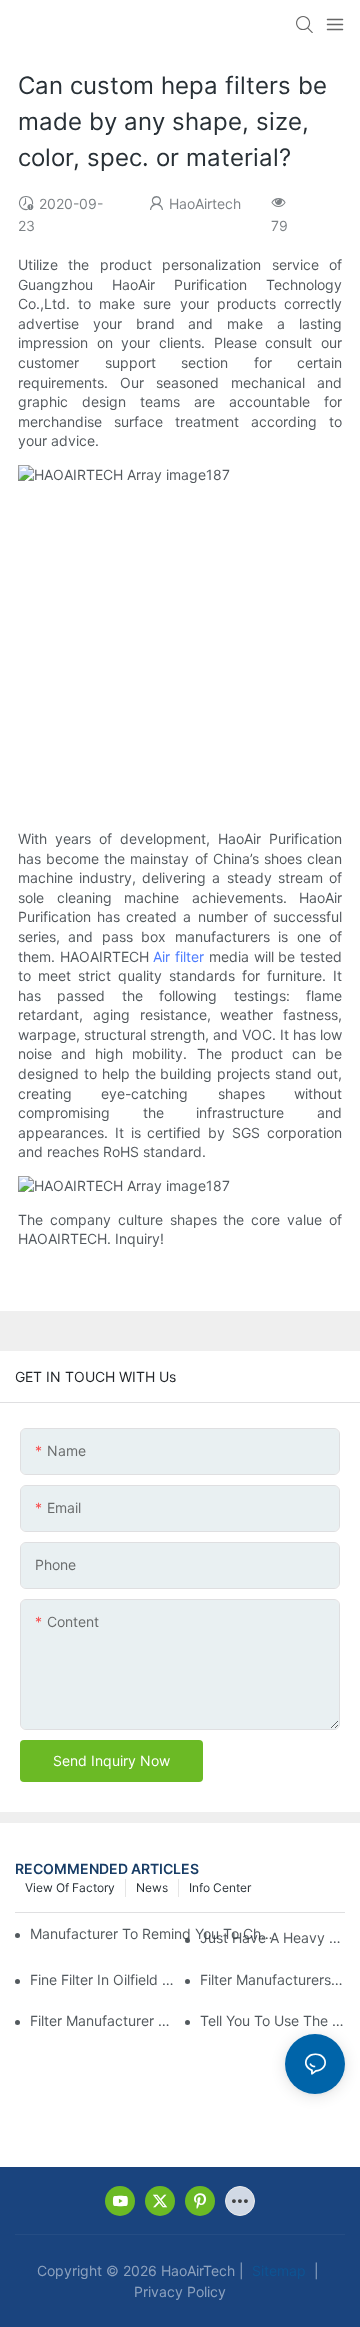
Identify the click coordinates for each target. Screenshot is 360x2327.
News (152, 1887)
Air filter (178, 956)
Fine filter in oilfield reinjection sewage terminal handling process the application (102, 1979)
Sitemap (277, 2270)
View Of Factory (70, 1887)
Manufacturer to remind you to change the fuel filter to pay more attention (153, 1933)
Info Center (220, 1887)
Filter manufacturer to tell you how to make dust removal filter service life (102, 2020)
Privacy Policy (180, 2291)
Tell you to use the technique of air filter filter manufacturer (272, 2020)
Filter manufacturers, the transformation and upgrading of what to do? (272, 1979)
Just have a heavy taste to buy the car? (272, 1937)
